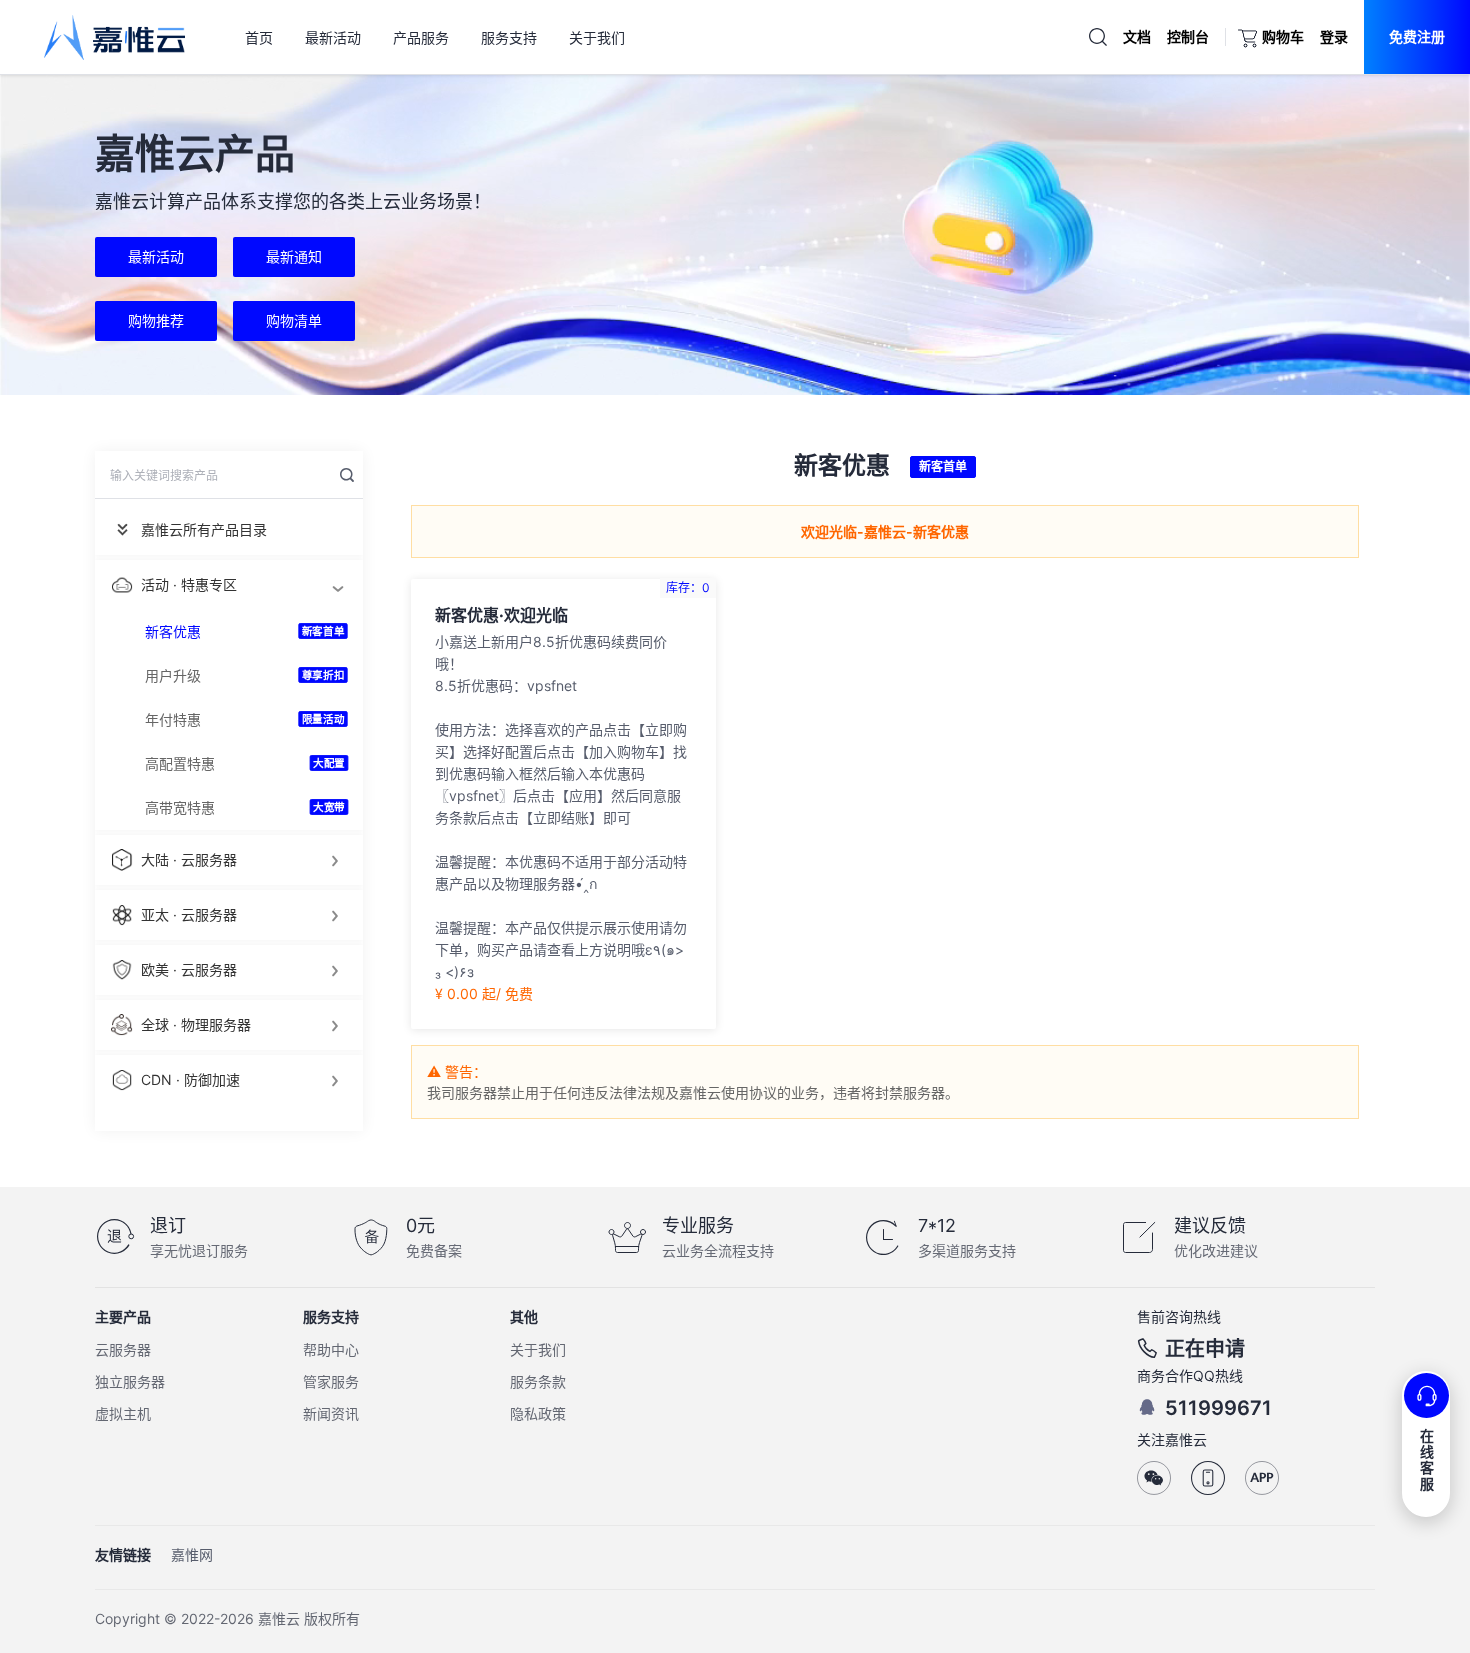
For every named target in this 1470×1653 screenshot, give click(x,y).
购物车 (1283, 36)
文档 (1137, 36)
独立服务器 (130, 1381)
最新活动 (156, 256)
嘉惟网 (192, 1554)
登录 (1334, 36)
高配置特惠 (180, 763)
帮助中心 (331, 1349)
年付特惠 (173, 719)
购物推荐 (156, 320)
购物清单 (294, 320)
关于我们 (538, 1349)
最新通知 (294, 256)
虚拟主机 (123, 1413)
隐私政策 (538, 1413)
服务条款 (538, 1381)
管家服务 (331, 1381)
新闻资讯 (331, 1413)
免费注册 (1417, 36)
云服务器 (123, 1349)
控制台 (1188, 36)
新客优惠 (173, 631)
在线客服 (1427, 1459)
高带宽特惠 (180, 807)
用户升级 (173, 675)
